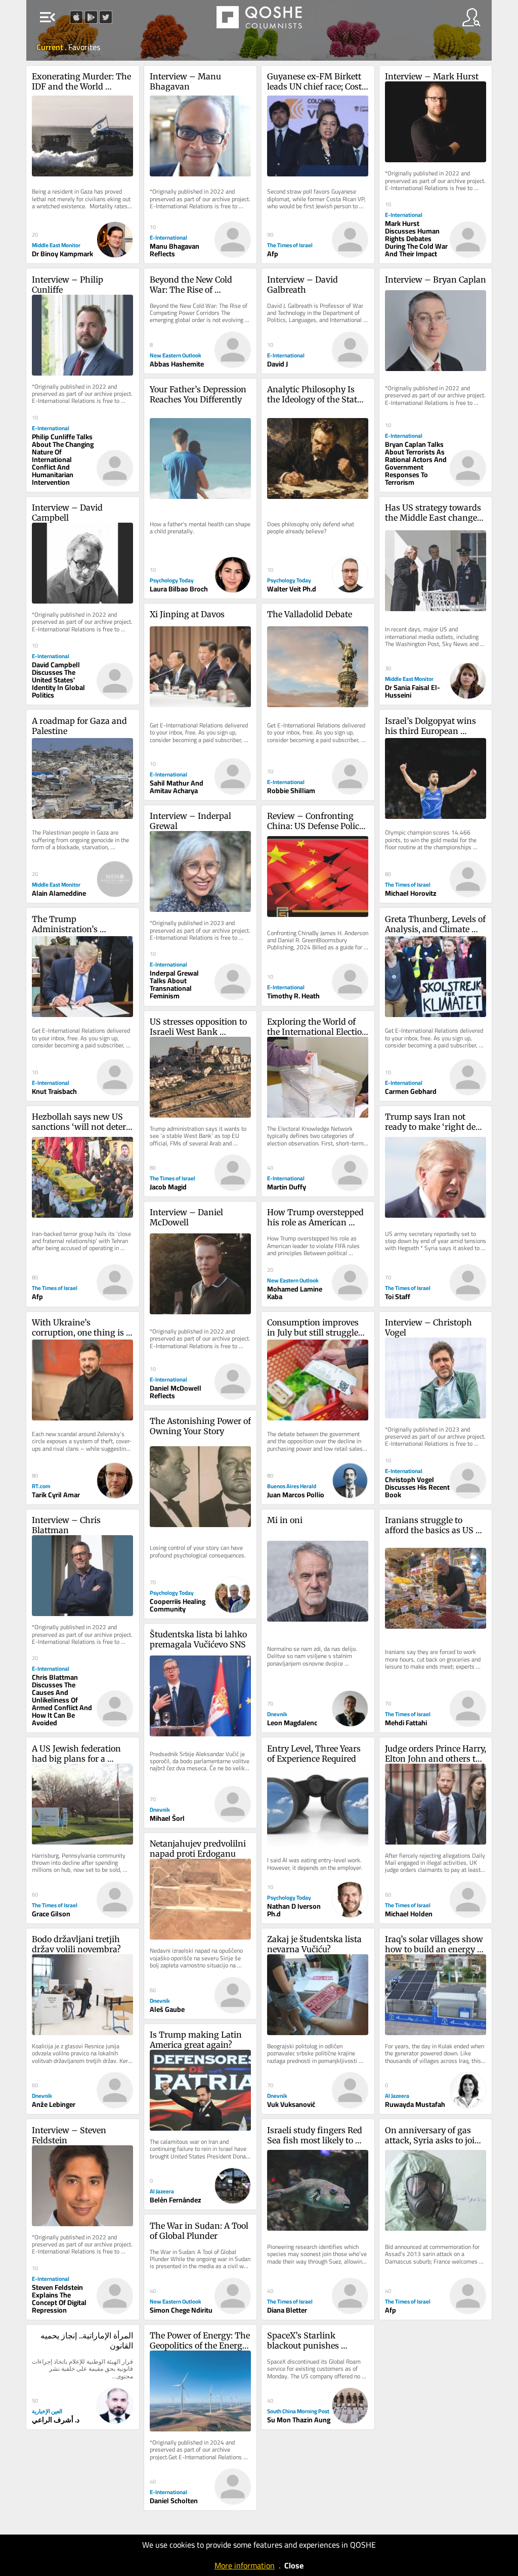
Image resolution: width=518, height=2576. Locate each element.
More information (245, 2565)
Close (294, 2565)
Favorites (84, 47)
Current (51, 47)
